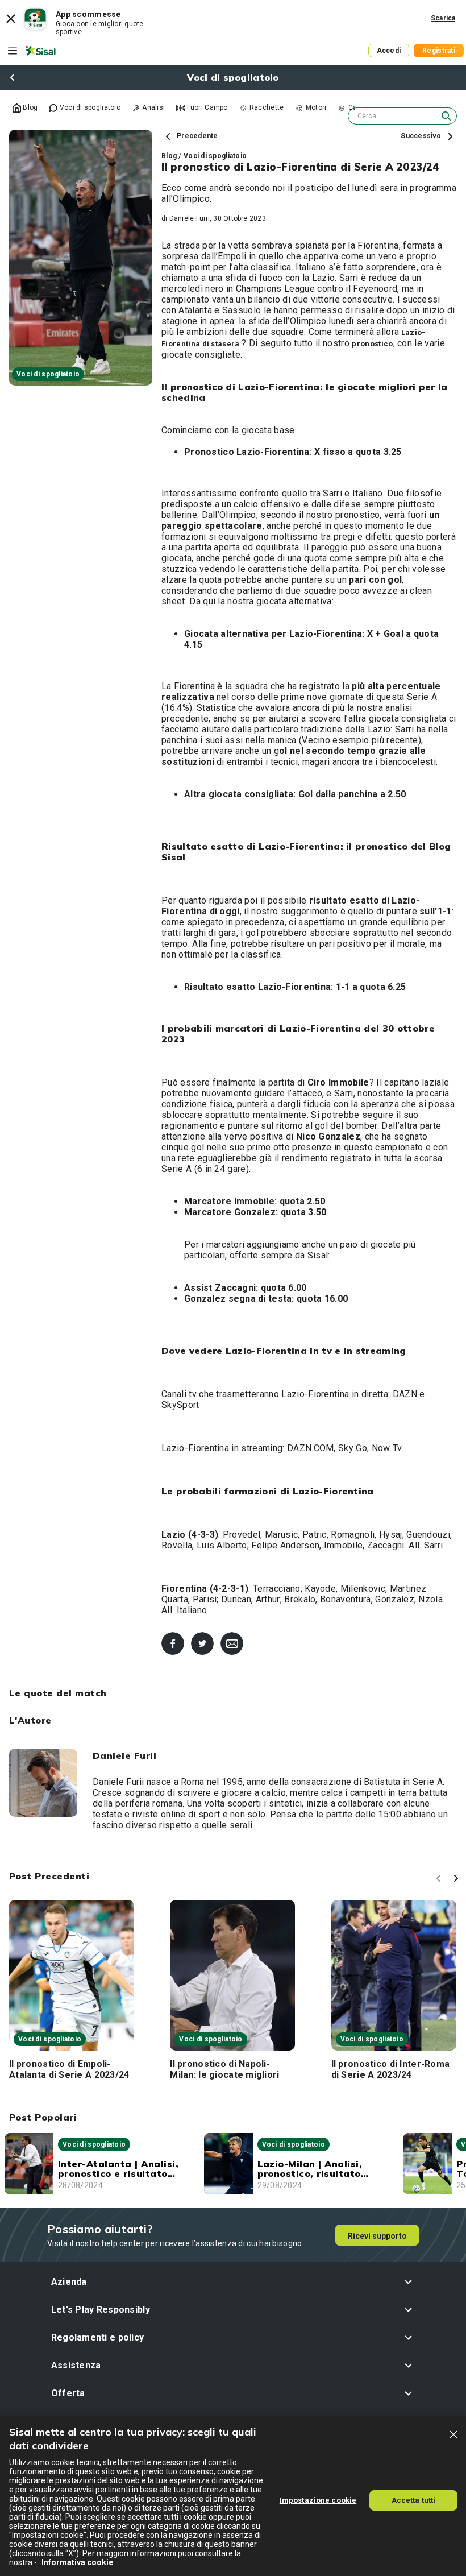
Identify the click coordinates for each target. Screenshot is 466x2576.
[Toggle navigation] (13, 51)
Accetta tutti (414, 2500)
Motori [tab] (315, 107)
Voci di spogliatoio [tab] (89, 107)
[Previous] (440, 1880)
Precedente (197, 136)
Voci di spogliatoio (215, 156)
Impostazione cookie (318, 2500)
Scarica (443, 18)
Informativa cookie (77, 2562)
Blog (169, 156)
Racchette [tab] (266, 107)
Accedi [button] (389, 51)
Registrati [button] (439, 51)
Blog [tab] (29, 107)
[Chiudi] (453, 2434)
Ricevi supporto (377, 2236)
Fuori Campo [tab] (206, 107)
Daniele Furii (190, 218)
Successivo (422, 136)
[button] (233, 2282)
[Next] (457, 1880)
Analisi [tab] (153, 107)
